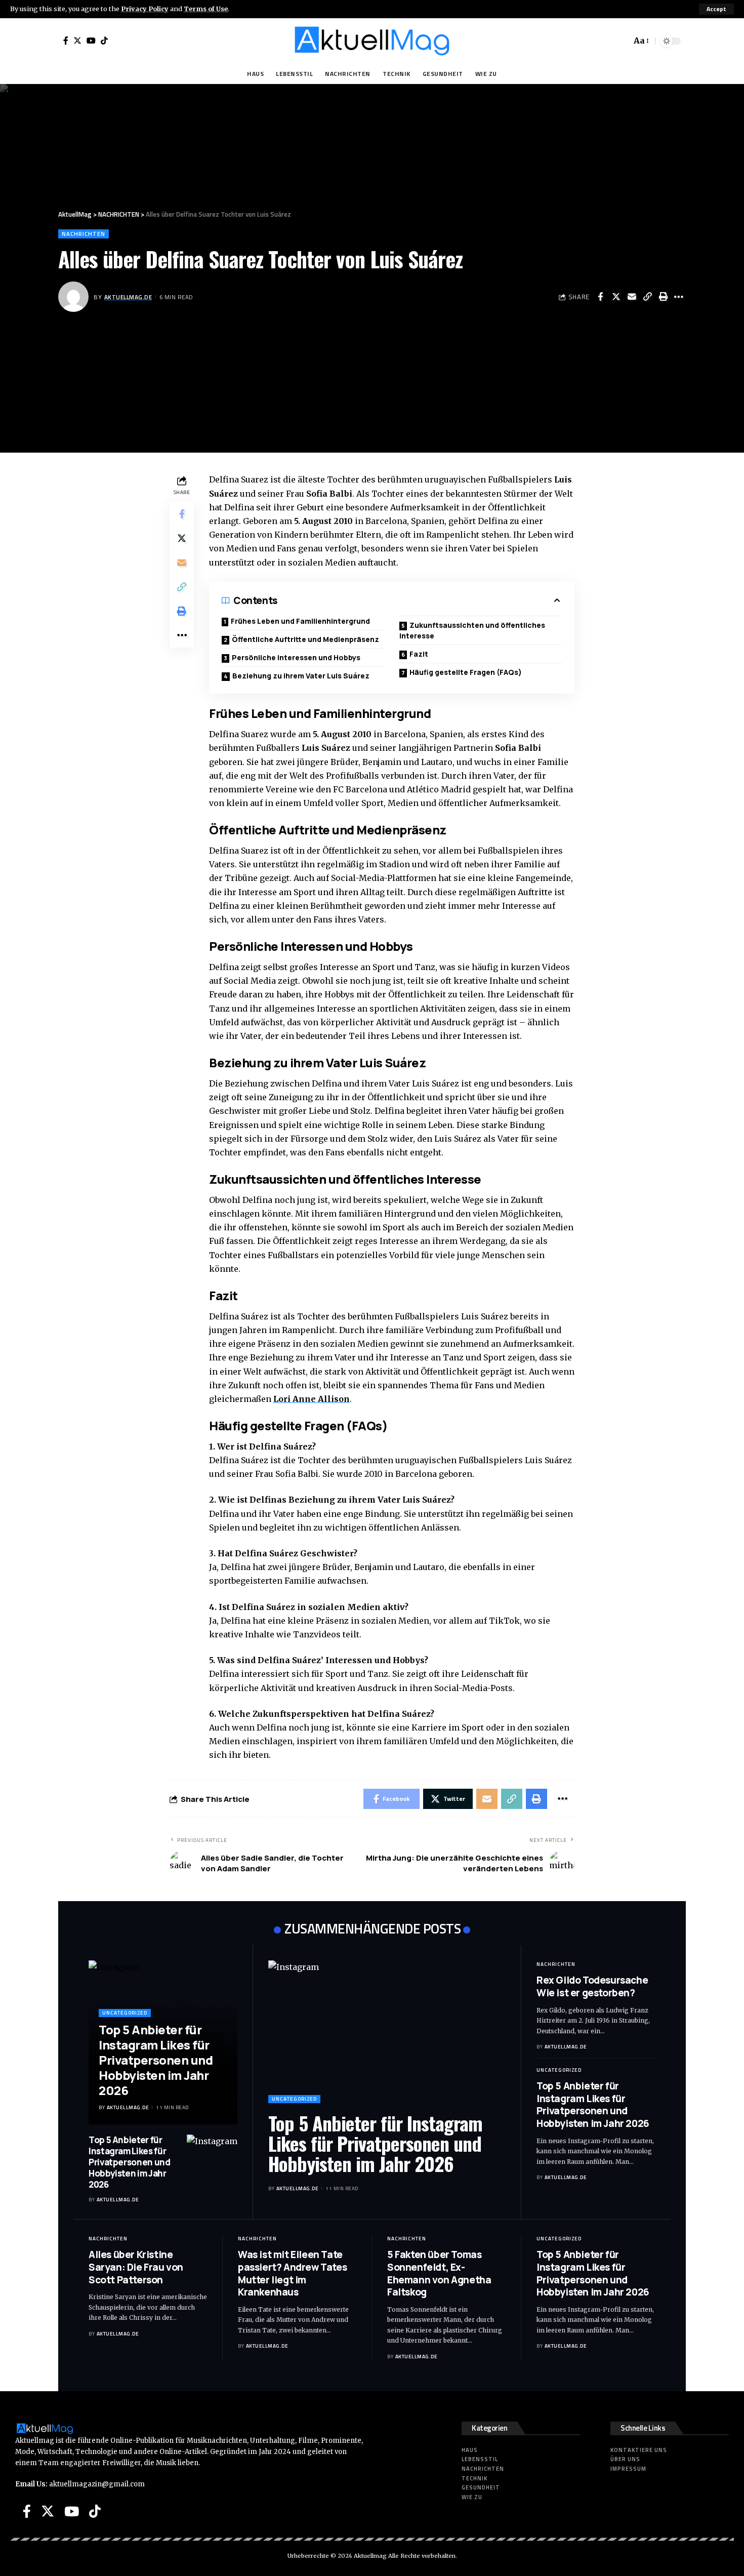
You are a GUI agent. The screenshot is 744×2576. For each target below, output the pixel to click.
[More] (679, 297)
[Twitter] (77, 41)
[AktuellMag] (372, 41)
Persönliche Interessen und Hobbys (296, 657)
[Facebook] (66, 41)
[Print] (663, 297)
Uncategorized (125, 2013)
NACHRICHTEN (84, 234)
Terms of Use (206, 9)
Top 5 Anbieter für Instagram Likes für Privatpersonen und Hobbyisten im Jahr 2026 (156, 2060)
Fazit (419, 654)
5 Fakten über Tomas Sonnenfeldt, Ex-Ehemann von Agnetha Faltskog (439, 2273)
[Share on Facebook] (600, 297)
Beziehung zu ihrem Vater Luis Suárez (301, 676)
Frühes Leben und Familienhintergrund (300, 621)
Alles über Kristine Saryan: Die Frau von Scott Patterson (136, 2267)
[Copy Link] (647, 297)
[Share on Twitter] (616, 297)
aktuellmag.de (128, 297)
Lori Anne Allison (312, 1399)
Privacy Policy (145, 9)
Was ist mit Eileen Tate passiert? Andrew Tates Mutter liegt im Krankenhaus (292, 2273)
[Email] (632, 297)
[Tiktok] (104, 41)
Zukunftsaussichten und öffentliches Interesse (472, 630)
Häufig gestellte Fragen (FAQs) (466, 672)
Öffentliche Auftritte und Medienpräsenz (305, 639)
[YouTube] (91, 41)
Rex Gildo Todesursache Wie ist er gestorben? (592, 1986)
